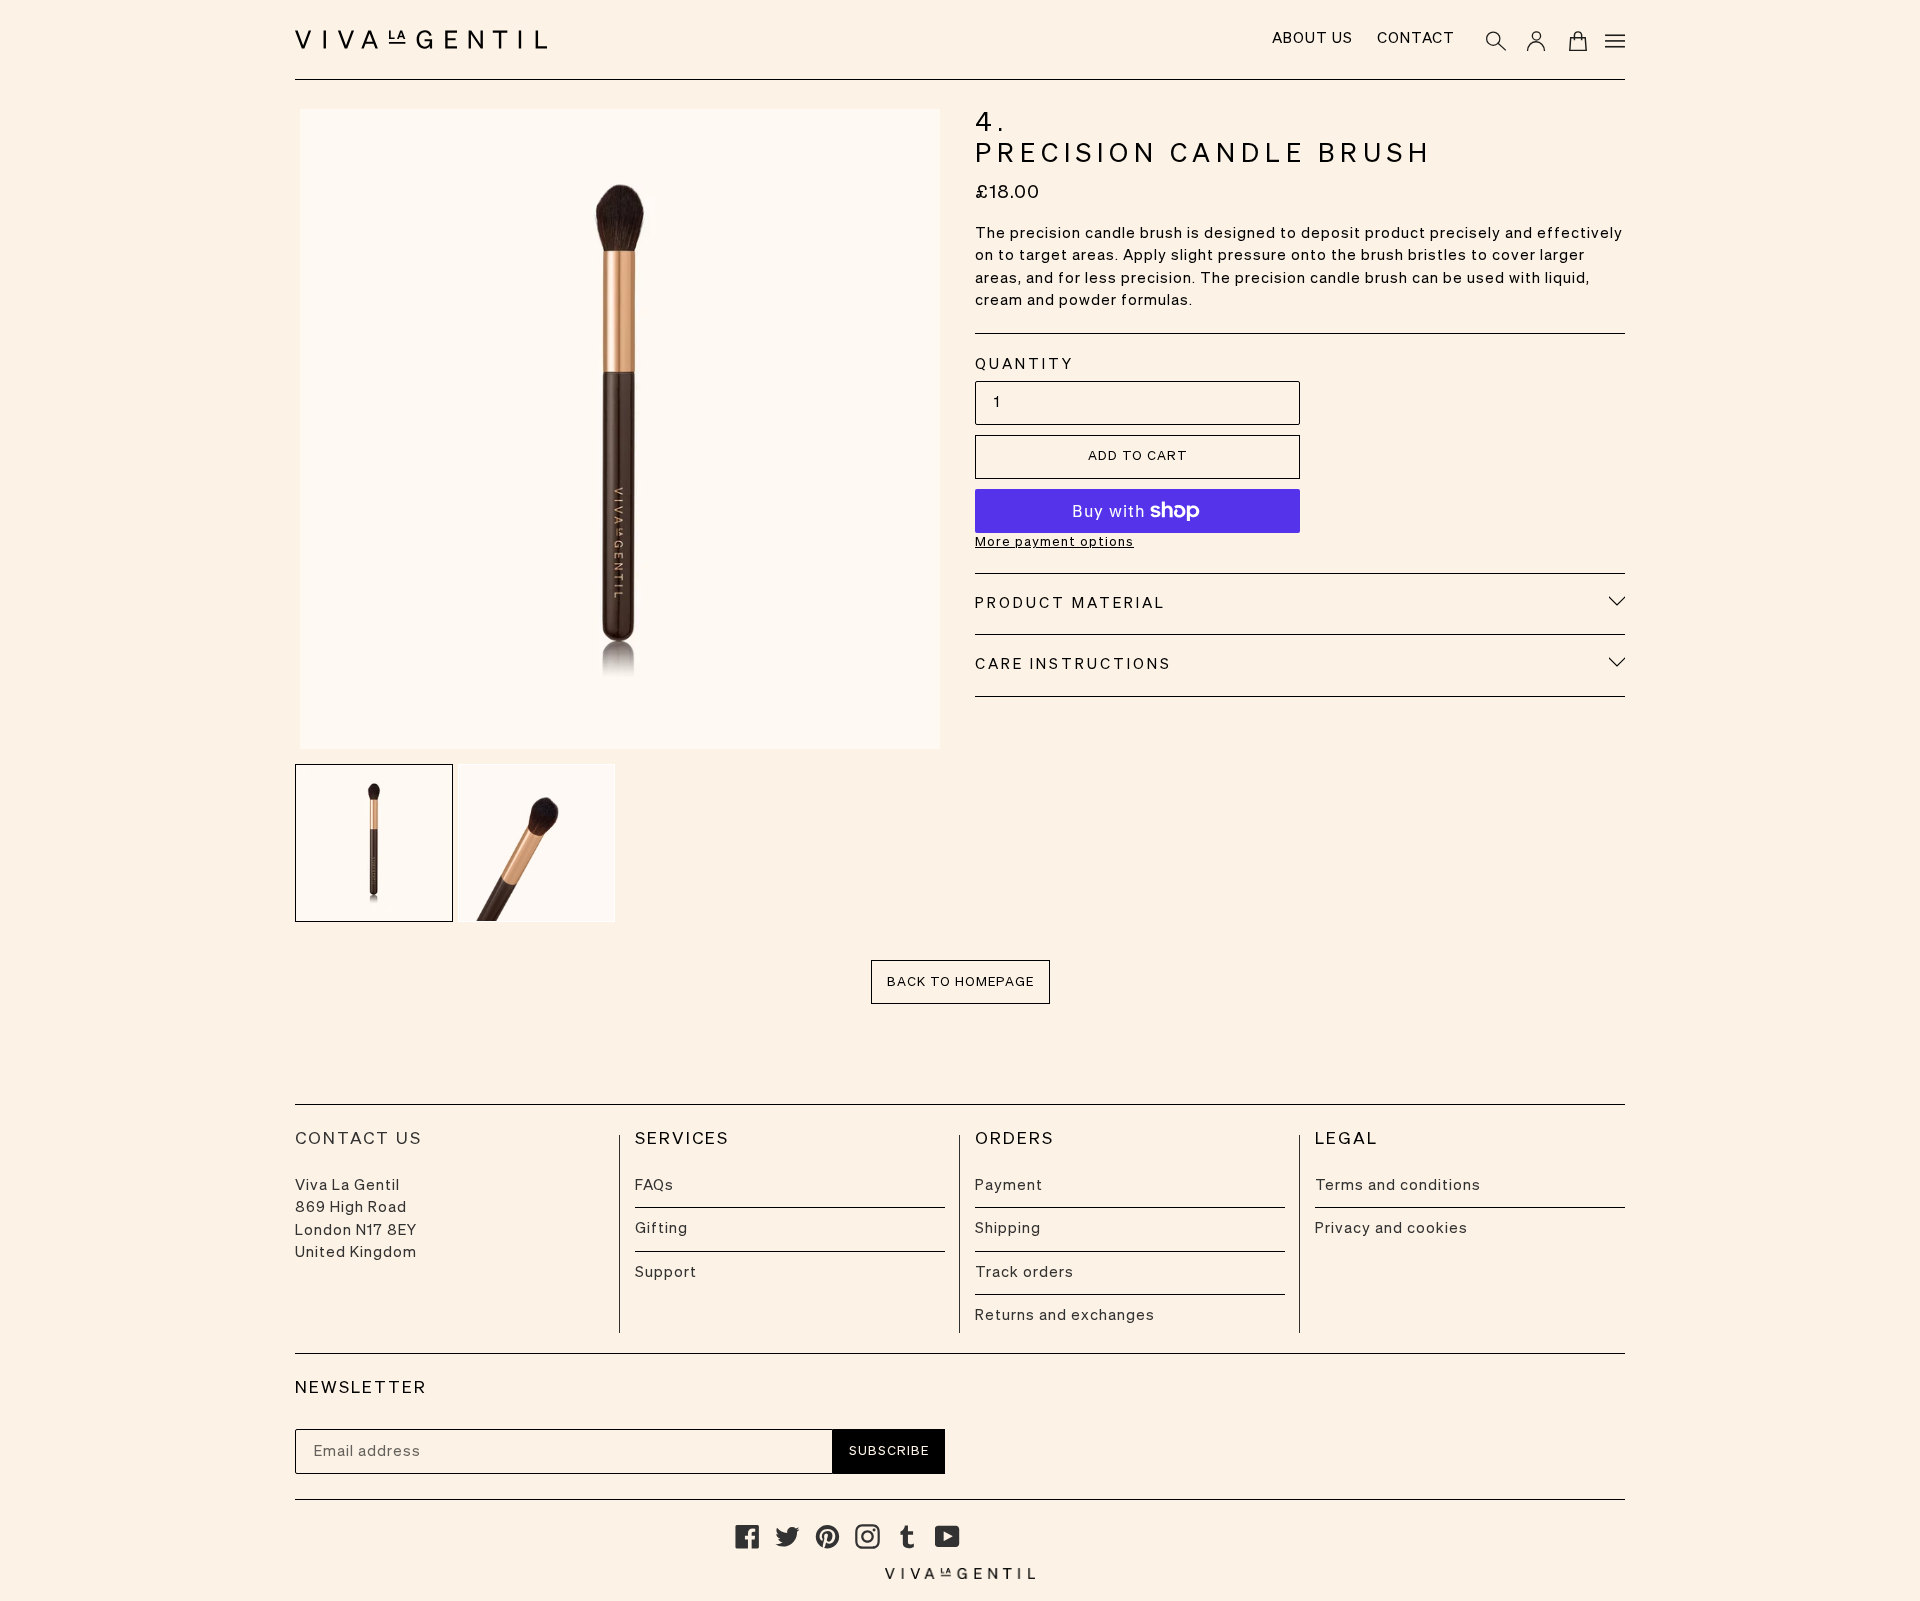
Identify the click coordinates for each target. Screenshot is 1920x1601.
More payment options (1054, 542)
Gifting (661, 1228)
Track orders (1024, 1272)
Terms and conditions (1398, 1185)
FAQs (654, 1185)
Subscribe (889, 1451)
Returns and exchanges (1065, 1315)
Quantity (1024, 364)
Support (666, 1272)
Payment (1009, 1185)
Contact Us (358, 1139)
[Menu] (1612, 39)
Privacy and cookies (1391, 1228)
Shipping (1008, 1228)
